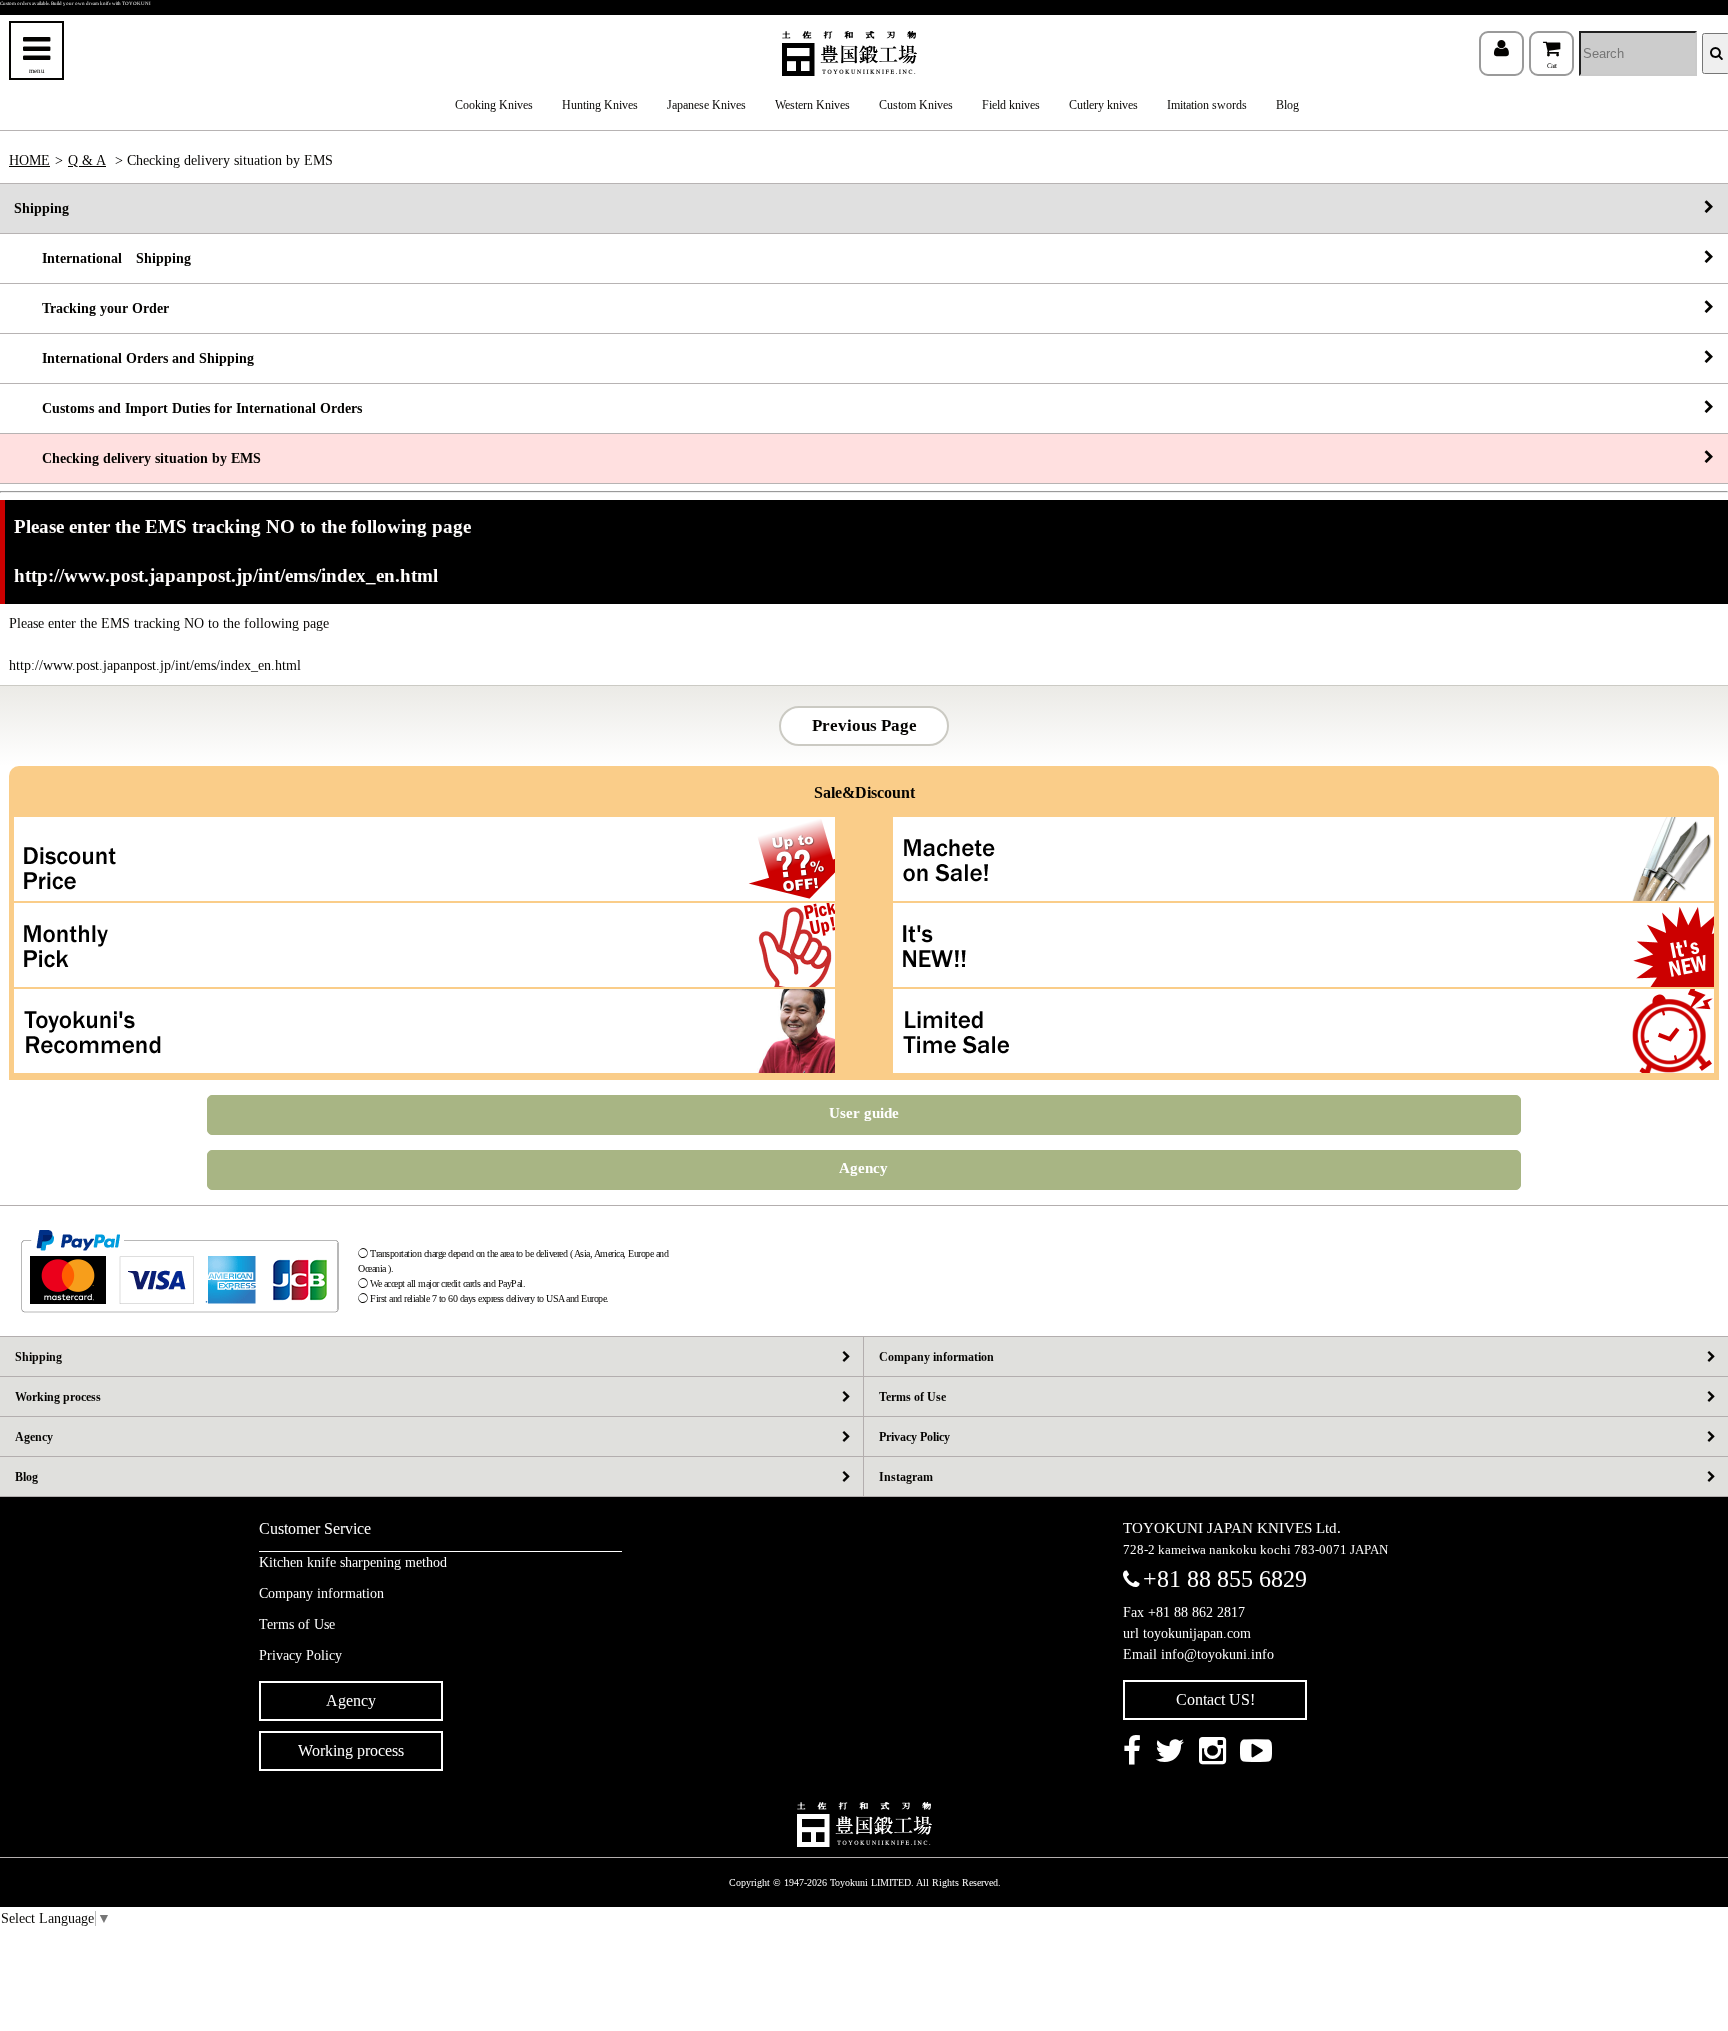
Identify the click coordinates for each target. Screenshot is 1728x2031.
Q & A (87, 160)
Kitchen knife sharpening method (353, 1562)
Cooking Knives (494, 105)
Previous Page (864, 725)
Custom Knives (916, 105)
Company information (936, 1357)
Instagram (906, 1477)
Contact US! (1215, 1699)
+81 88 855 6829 (1225, 1579)
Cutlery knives (1103, 105)
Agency (863, 1168)
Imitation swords (1207, 105)
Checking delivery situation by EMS (137, 458)
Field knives (1011, 105)
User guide (864, 1113)
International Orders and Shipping (134, 358)
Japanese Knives (706, 105)
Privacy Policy (914, 1437)
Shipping (41, 208)
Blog (1287, 105)
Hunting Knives (600, 105)
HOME (29, 160)
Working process (58, 1397)
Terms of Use (912, 1397)
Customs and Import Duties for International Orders (188, 408)
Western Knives (812, 105)
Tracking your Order (91, 308)
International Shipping (102, 258)
